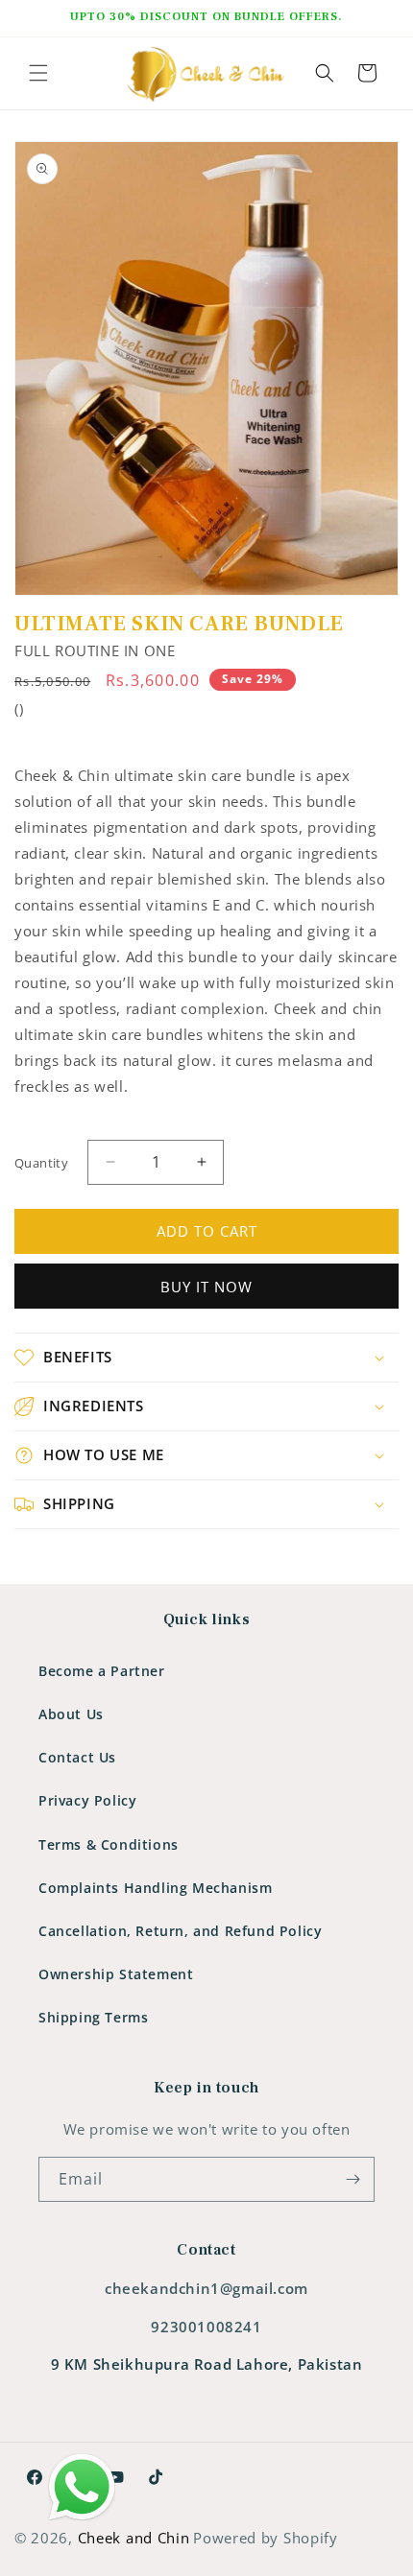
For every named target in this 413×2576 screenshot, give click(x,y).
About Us (71, 1714)
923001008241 (206, 2327)
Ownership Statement (116, 1974)
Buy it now (206, 1287)
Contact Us (77, 1757)
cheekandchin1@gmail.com (206, 2288)
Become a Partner (102, 1671)
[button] (38, 73)
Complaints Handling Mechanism (155, 1888)
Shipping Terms (93, 2017)
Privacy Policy (87, 1800)
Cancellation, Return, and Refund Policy (180, 1931)
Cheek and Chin (134, 2538)
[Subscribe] (352, 2179)
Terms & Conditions (109, 1844)
